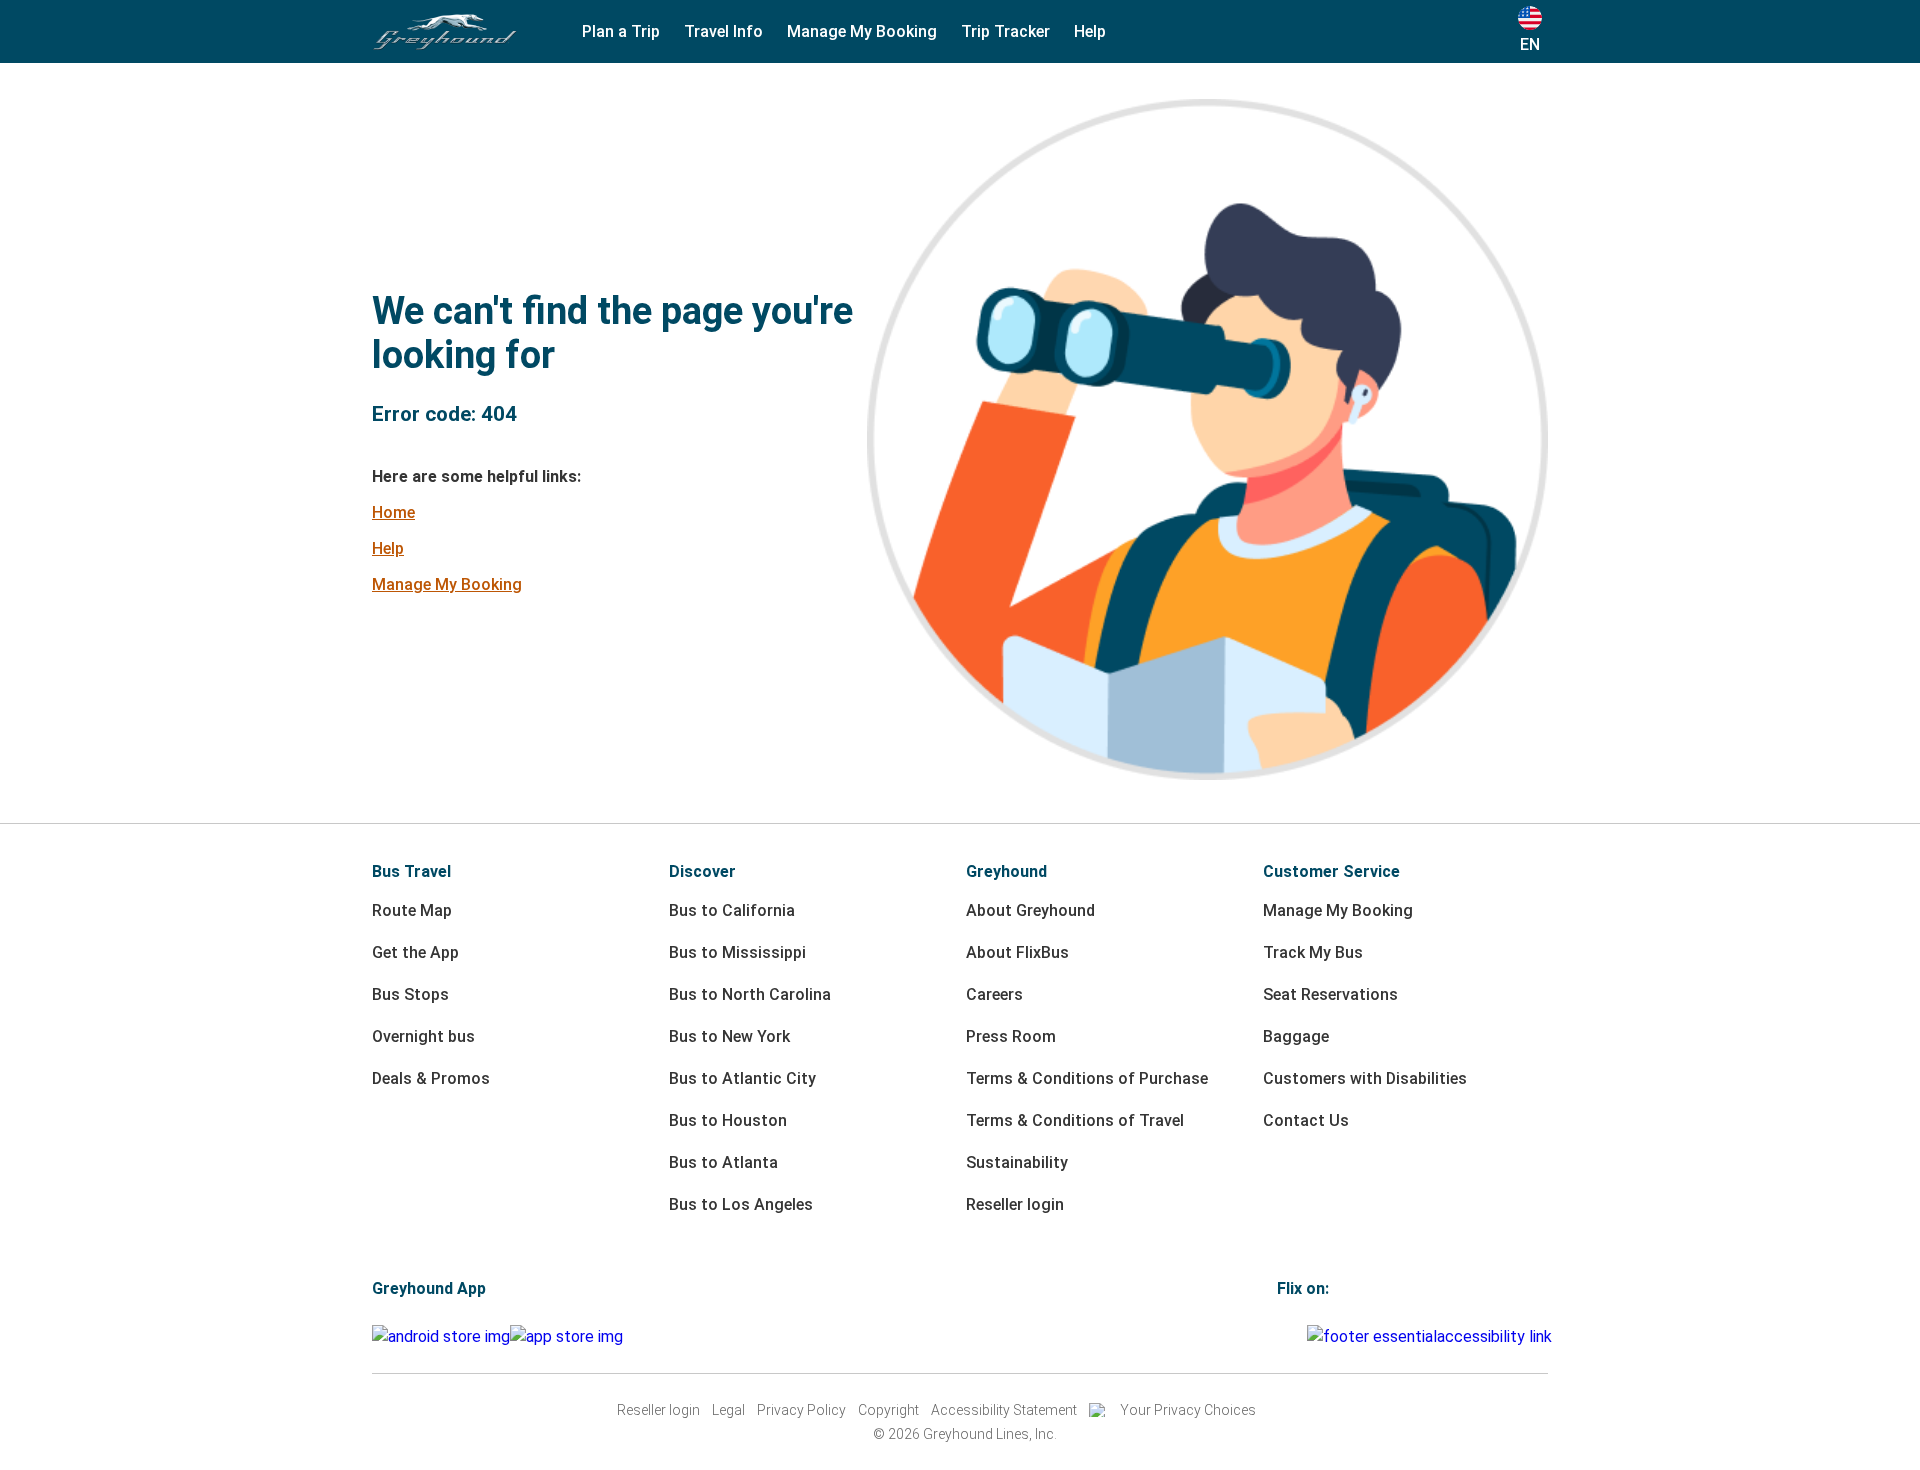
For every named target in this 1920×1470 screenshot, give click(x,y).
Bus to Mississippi (737, 952)
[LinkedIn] (1298, 1336)
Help (388, 548)
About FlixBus (1017, 952)
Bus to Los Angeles (741, 1204)
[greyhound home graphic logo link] (445, 32)
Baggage (1296, 1036)
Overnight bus (423, 1036)
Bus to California (732, 910)
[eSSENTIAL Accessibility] (1433, 1336)
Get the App (415, 952)
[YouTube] (1292, 1336)
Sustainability (1017, 1162)
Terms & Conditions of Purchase (1087, 1078)
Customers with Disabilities (1365, 1078)
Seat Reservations (1330, 994)
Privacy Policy (801, 1410)
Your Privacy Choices (1188, 1410)
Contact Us (1306, 1120)
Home (393, 512)
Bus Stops (410, 994)
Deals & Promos (431, 1078)
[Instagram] (1286, 1336)
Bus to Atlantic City (742, 1078)
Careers (994, 994)
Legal (728, 1410)
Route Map (412, 910)
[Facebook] (1280, 1336)
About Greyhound (1030, 910)
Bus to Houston (728, 1120)
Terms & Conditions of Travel (1075, 1120)
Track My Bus (1313, 952)
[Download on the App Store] (566, 1337)
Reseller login (1015, 1204)
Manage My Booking (447, 584)
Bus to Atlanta (723, 1162)
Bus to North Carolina (750, 994)
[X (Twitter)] (1304, 1336)
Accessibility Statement (1004, 1410)
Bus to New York (729, 1036)
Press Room (1011, 1036)
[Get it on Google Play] (441, 1337)
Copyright (888, 1410)
